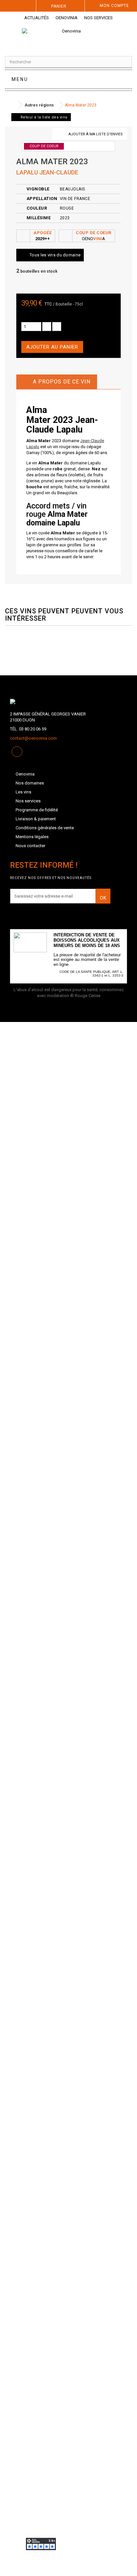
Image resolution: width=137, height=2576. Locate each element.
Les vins (23, 792)
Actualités (37, 18)
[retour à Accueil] (12, 105)
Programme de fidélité (37, 810)
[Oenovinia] (68, 37)
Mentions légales (32, 837)
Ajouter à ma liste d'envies (96, 134)
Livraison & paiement (36, 819)
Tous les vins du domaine (55, 255)
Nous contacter (30, 846)
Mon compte (114, 6)
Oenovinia (67, 18)
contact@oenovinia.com (33, 738)
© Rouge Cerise (85, 996)
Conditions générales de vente (45, 828)
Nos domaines (30, 783)
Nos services (98, 18)
